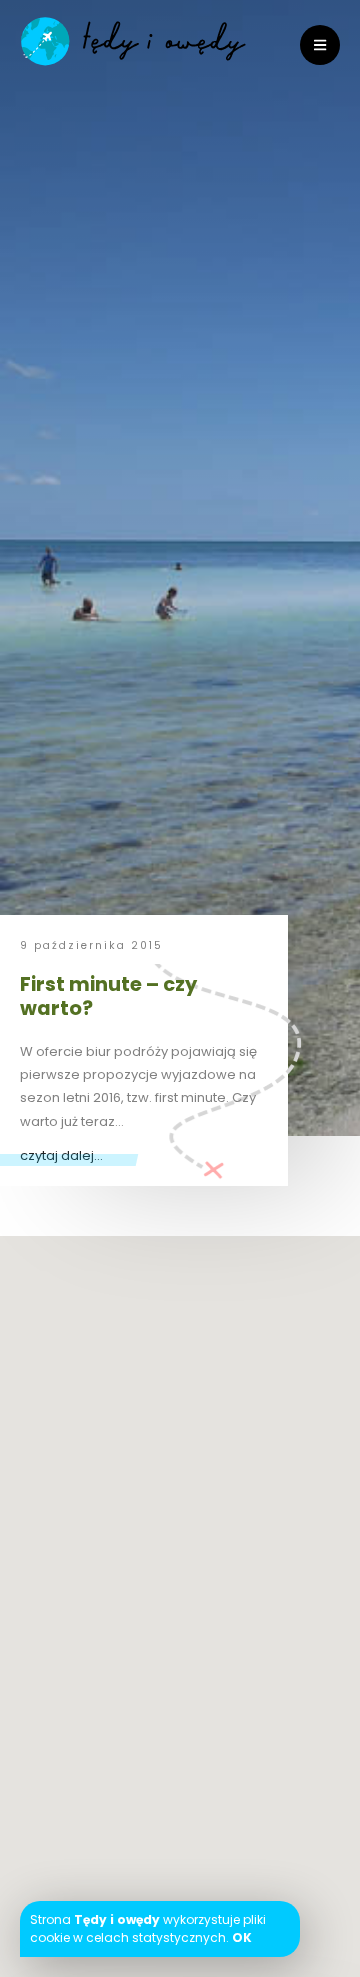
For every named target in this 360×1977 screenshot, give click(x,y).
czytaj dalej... (61, 1155)
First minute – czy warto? (108, 996)
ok (242, 1937)
